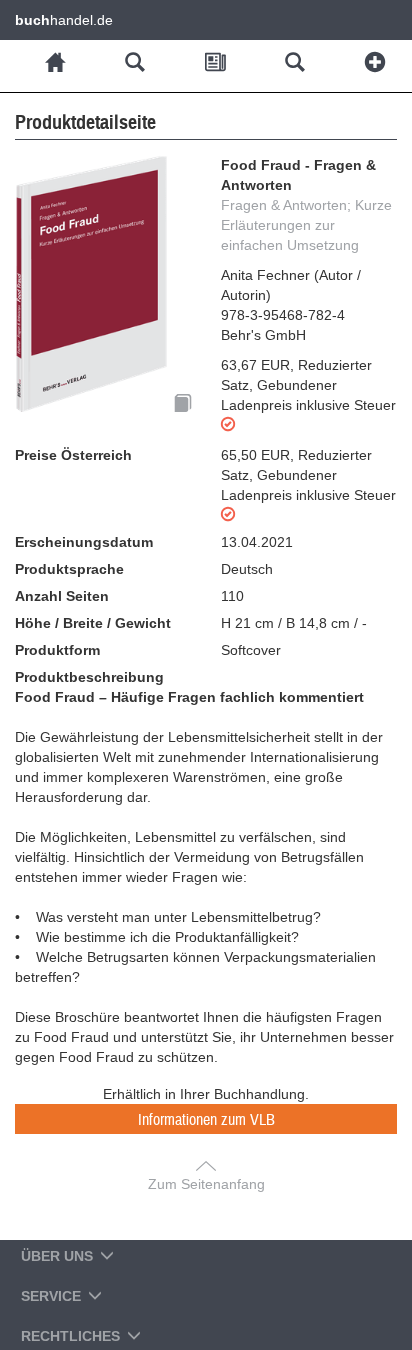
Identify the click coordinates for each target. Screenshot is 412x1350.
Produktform (57, 650)
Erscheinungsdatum (84, 542)
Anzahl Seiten (62, 596)
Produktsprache (69, 569)
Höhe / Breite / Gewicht (93, 623)
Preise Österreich (73, 455)
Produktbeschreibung (89, 677)
